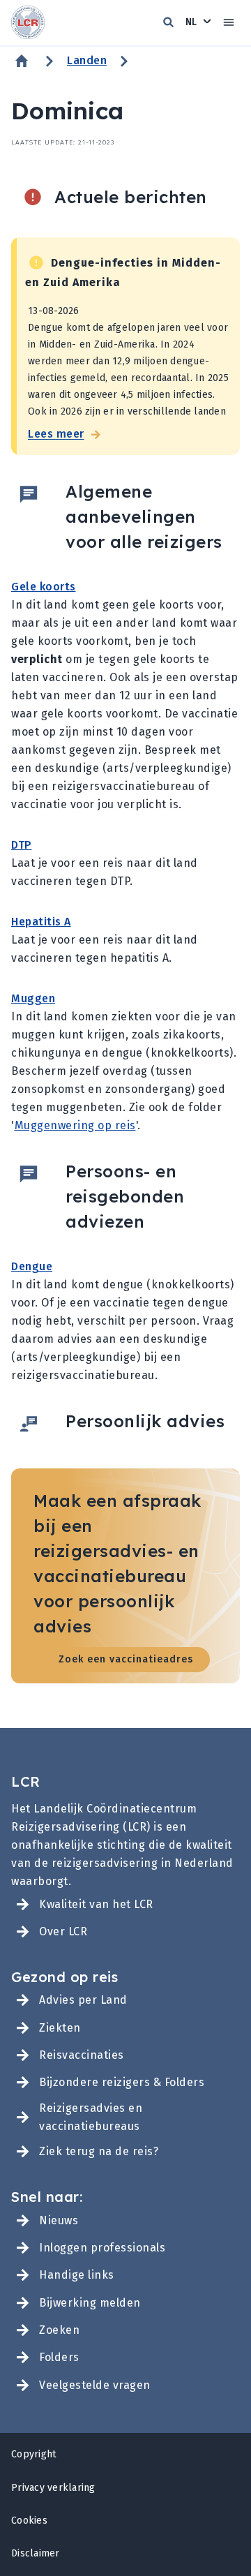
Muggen (33, 998)
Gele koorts (44, 587)
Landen (87, 60)
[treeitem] (125, 1904)
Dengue (32, 1266)
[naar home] (28, 23)
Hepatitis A (41, 922)
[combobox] (199, 22)
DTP (22, 845)
